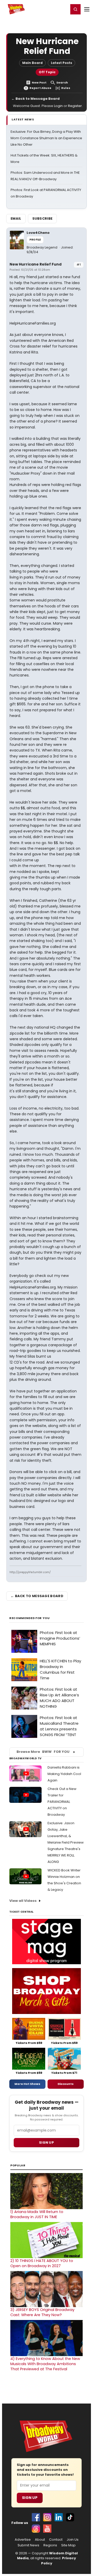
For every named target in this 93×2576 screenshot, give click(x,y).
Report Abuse (40, 88)
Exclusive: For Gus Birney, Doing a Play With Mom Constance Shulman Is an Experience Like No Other (46, 138)
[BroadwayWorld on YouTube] (47, 2529)
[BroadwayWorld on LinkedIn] (59, 2517)
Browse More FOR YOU (43, 1752)
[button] (75, 9)
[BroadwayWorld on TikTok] (70, 2517)
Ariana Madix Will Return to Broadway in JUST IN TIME (37, 2214)
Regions (50, 2545)
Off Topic (47, 72)
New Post (39, 83)
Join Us (73, 2540)
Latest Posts (61, 63)
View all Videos (23, 1901)
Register (48, 9)
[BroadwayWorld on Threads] (36, 2529)
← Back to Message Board (36, 99)
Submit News (28, 2545)
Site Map (68, 2545)
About (40, 2540)
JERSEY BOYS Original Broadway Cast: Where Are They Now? (42, 2312)
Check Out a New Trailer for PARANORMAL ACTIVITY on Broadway (62, 1802)
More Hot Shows (27, 2084)
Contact (56, 2540)
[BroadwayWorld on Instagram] (47, 2517)
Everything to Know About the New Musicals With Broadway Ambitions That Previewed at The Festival (45, 2364)
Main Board (32, 63)
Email (16, 218)
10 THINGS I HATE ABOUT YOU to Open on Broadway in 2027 (42, 2263)
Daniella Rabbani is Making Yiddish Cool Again (64, 1774)
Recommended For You (30, 1618)
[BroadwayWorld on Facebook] (36, 2517)
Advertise (23, 2540)
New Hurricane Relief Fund (36, 264)
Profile (35, 240)
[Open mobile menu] (87, 9)
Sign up (47, 2142)
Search (62, 83)
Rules (66, 88)
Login (62, 9)
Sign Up (30, 2498)
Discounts (66, 2084)
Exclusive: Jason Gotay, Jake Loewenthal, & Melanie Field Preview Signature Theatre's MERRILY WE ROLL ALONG (66, 1842)
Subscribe (42, 218)
